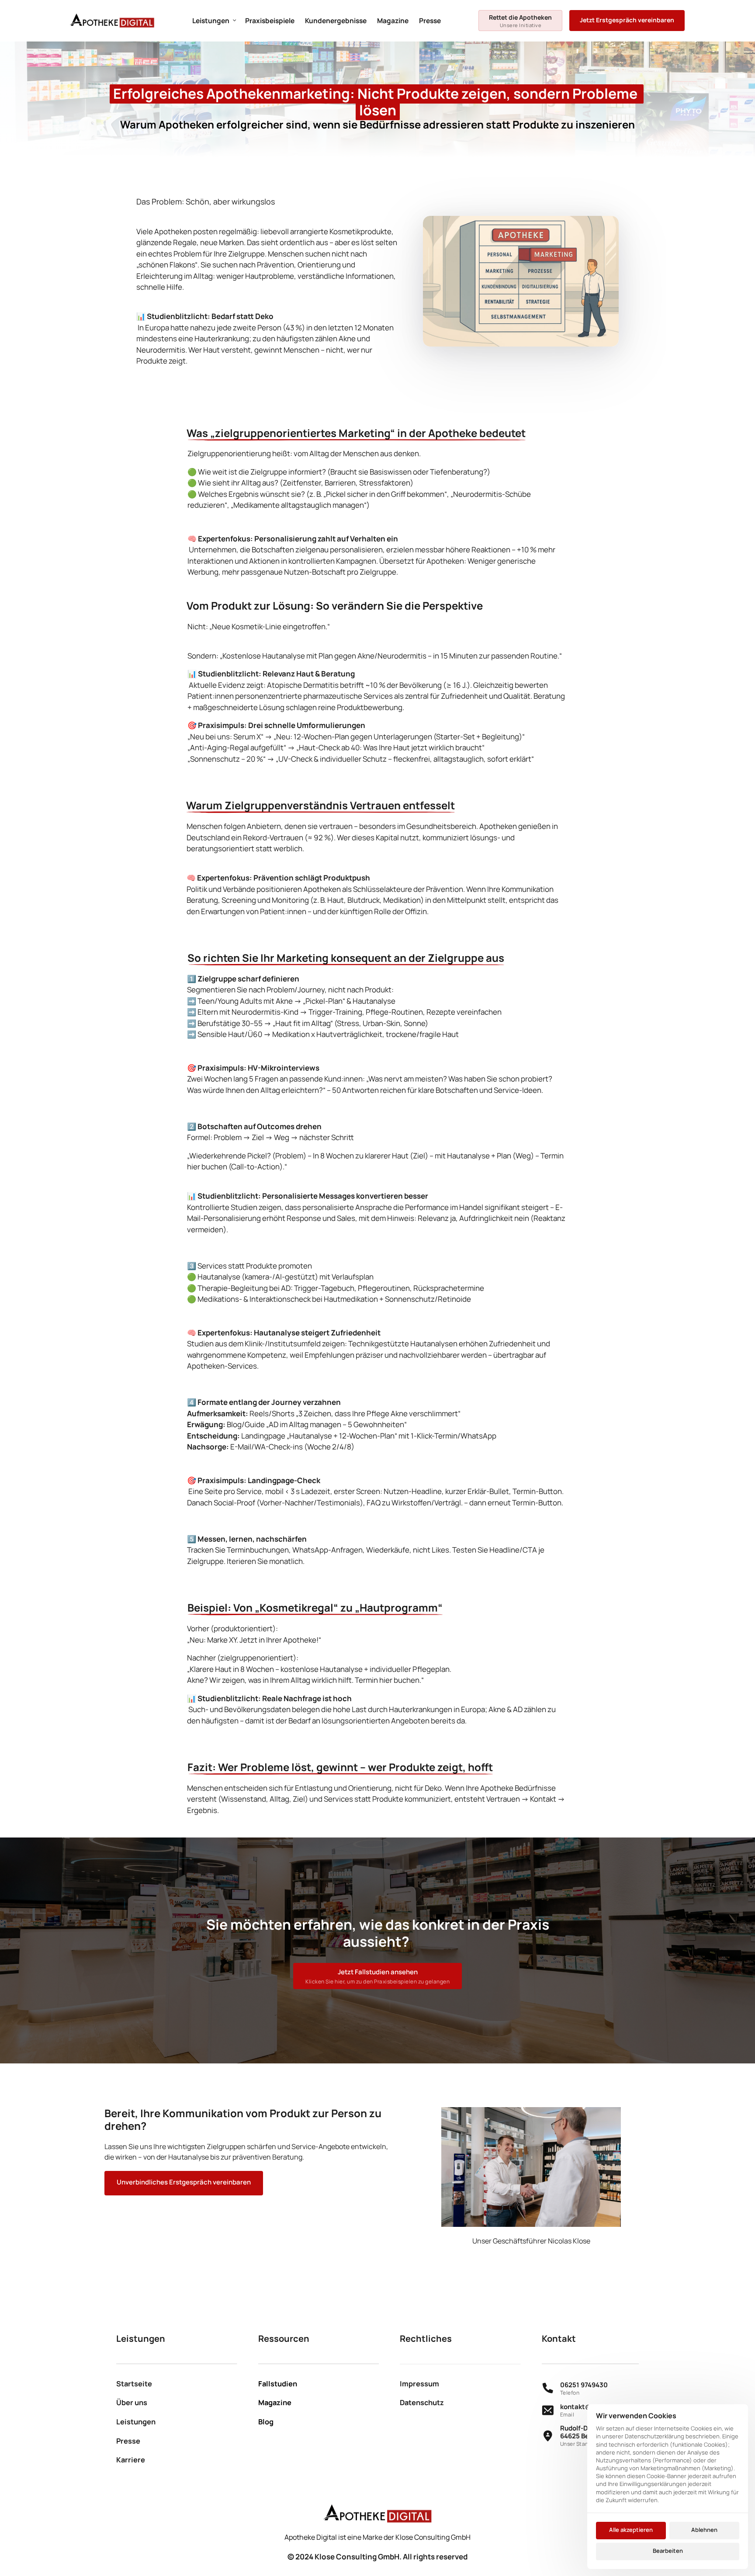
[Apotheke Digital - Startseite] (112, 21)
